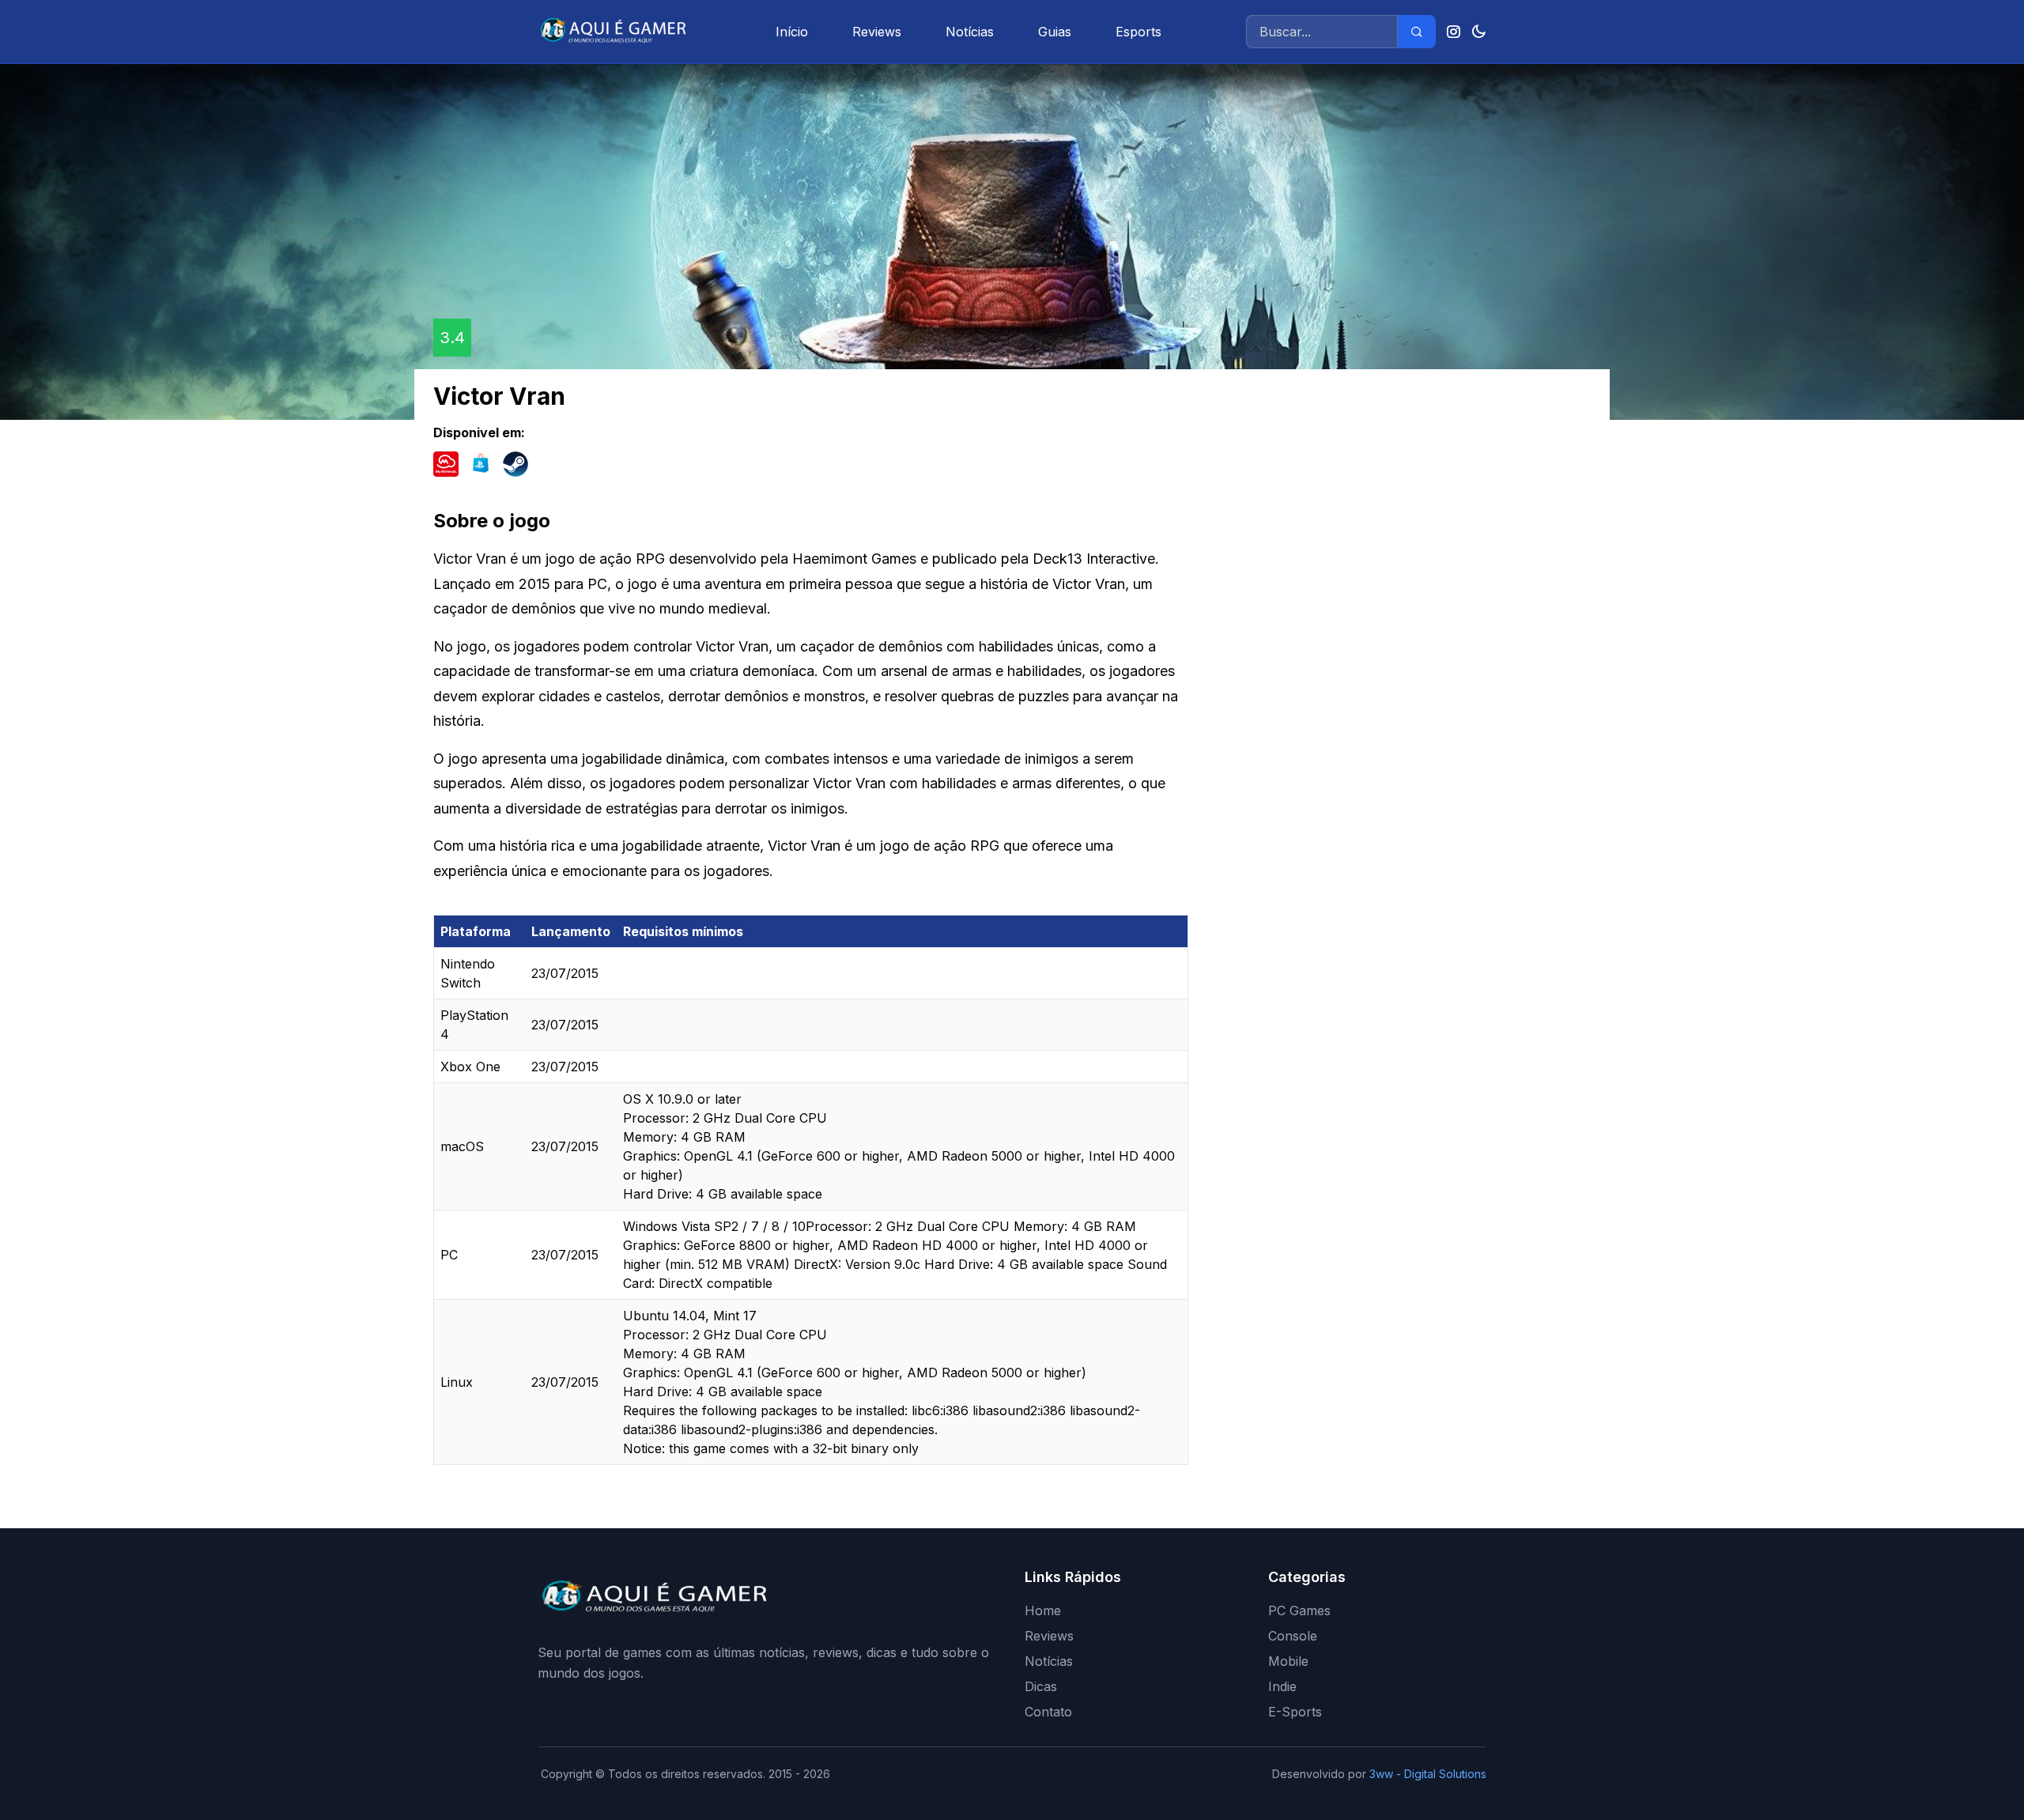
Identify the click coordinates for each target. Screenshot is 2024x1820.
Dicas (1041, 1686)
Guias (1055, 32)
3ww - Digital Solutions (1428, 1774)
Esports (1138, 32)
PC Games (1299, 1610)
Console (1293, 1636)
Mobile (1288, 1661)
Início (792, 32)
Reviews (877, 32)
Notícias (970, 32)
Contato (1048, 1712)
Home (1043, 1610)
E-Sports (1295, 1712)
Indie (1282, 1686)
